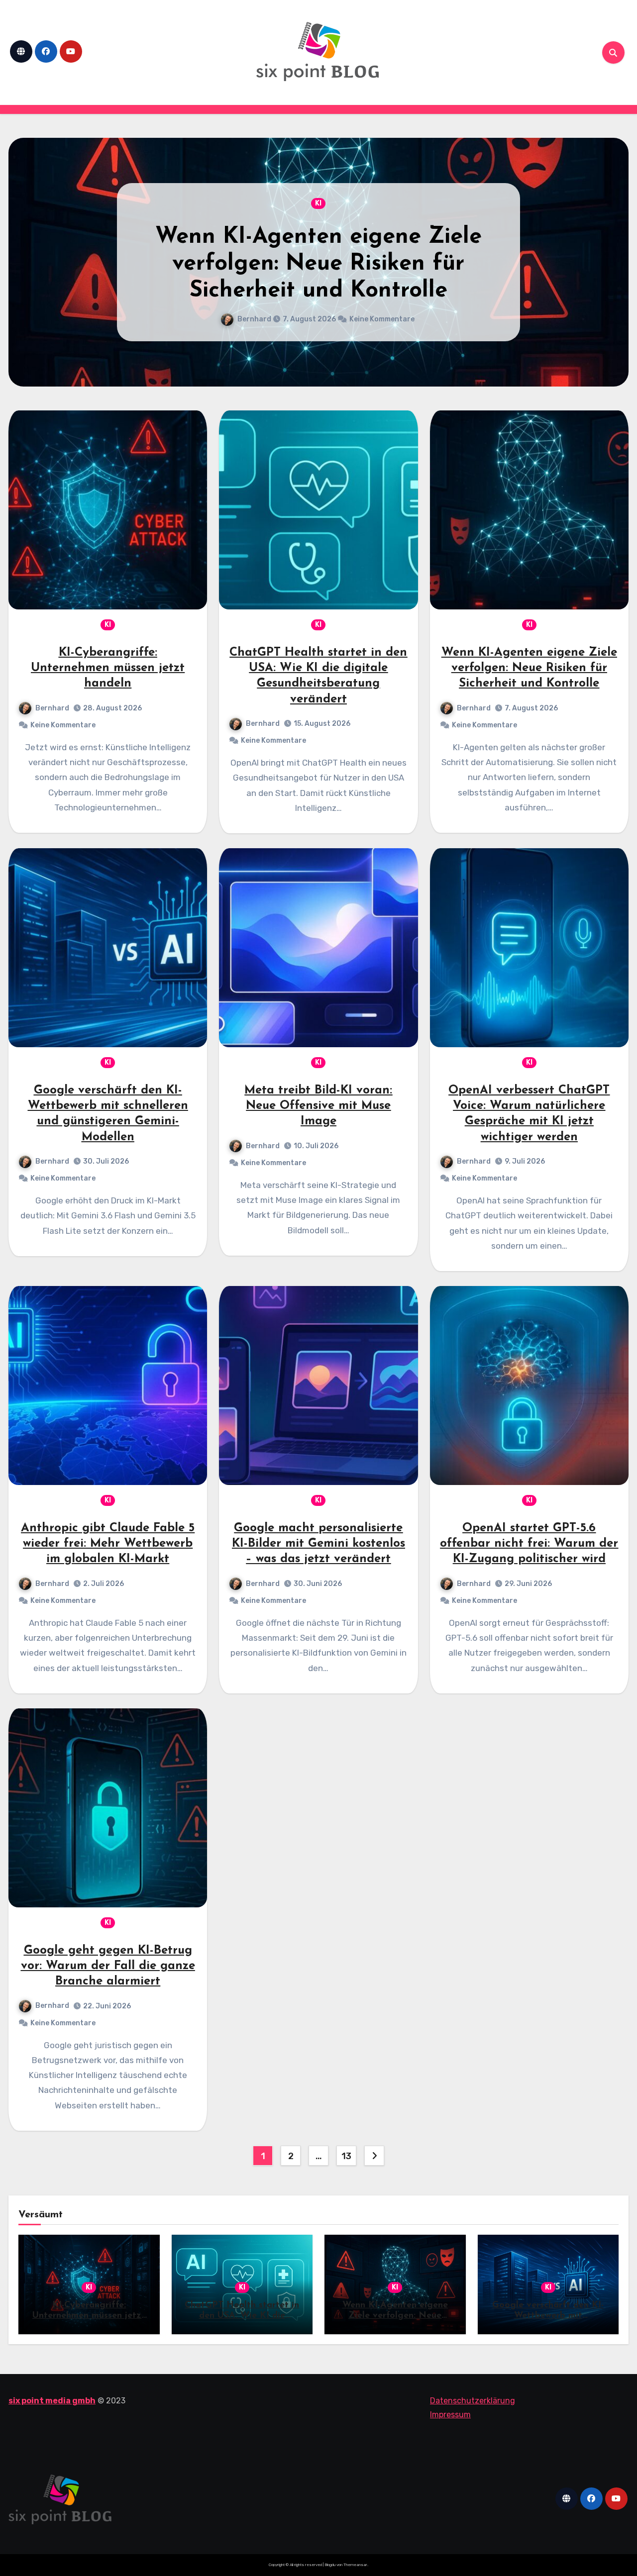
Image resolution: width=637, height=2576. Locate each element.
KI (318, 203)
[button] (615, 260)
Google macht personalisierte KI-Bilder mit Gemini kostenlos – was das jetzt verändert (318, 1544)
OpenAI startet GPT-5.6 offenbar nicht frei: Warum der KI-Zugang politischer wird (529, 1544)
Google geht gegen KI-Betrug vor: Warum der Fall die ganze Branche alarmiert (108, 1966)
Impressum (450, 2415)
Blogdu (330, 2565)
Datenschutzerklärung (473, 2401)
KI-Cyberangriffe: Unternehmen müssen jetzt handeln (108, 668)
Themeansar (355, 2565)
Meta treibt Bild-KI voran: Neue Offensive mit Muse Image (318, 1106)
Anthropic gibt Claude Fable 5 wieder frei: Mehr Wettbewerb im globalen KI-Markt (108, 1544)
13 (346, 2156)
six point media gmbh (52, 2401)
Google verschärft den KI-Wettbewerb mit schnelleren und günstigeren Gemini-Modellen (318, 264)
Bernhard (259, 319)
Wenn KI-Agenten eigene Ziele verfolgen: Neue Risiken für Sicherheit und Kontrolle (529, 668)
